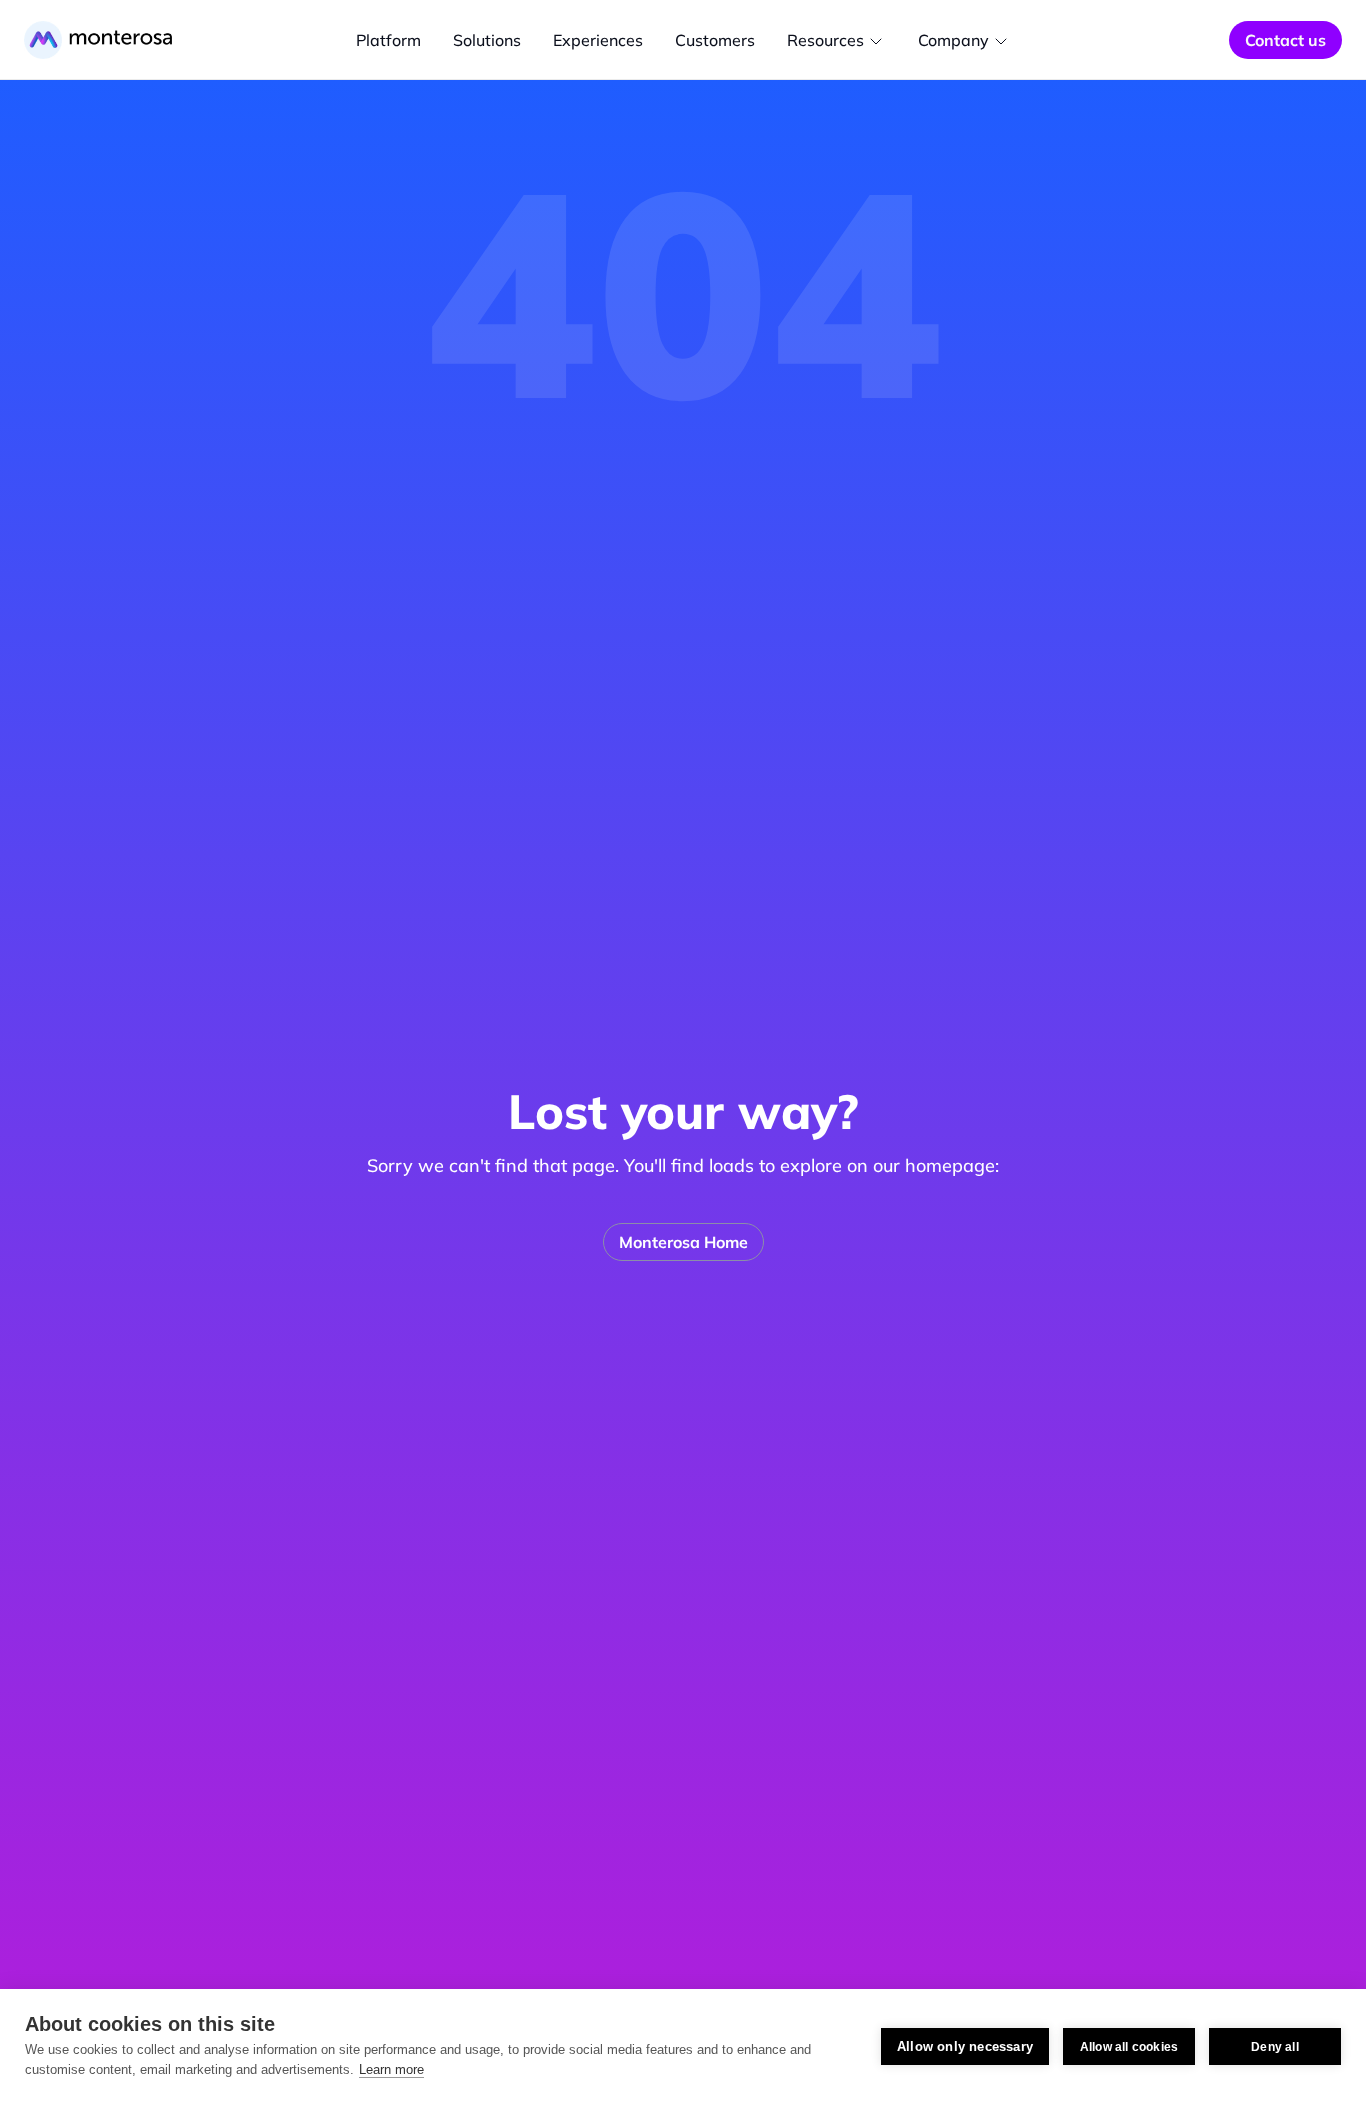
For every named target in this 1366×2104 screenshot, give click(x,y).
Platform (388, 40)
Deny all (1275, 2047)
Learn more (391, 2069)
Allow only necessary (965, 2046)
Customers (715, 40)
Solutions (487, 40)
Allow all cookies (1129, 2047)
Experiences (598, 40)
